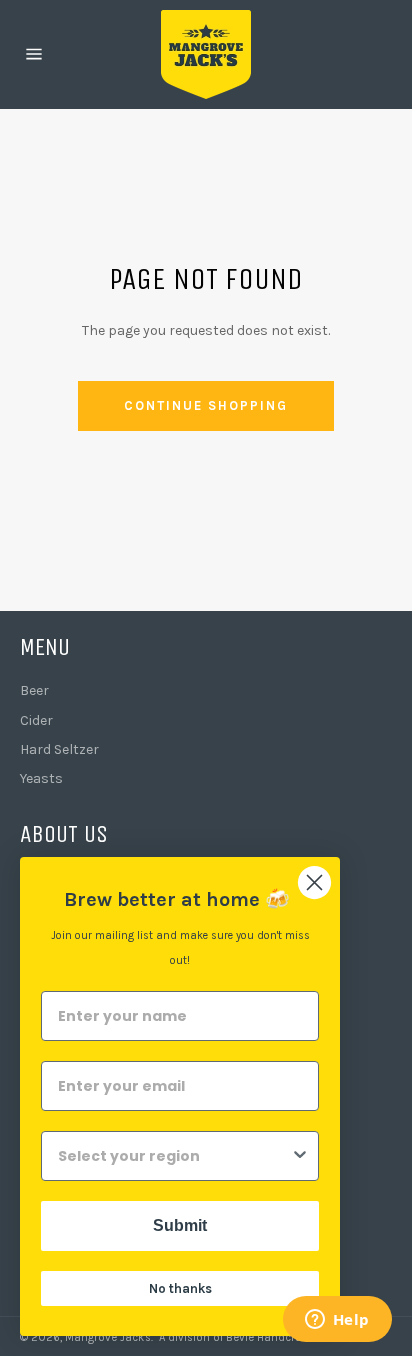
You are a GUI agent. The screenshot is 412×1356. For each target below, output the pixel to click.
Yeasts (41, 778)
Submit (180, 1225)
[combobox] (174, 1156)
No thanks (180, 1288)
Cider (36, 720)
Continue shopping (205, 405)
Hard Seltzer (59, 749)
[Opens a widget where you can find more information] (337, 1321)
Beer (34, 690)
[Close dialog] (314, 882)
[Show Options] (300, 1156)
